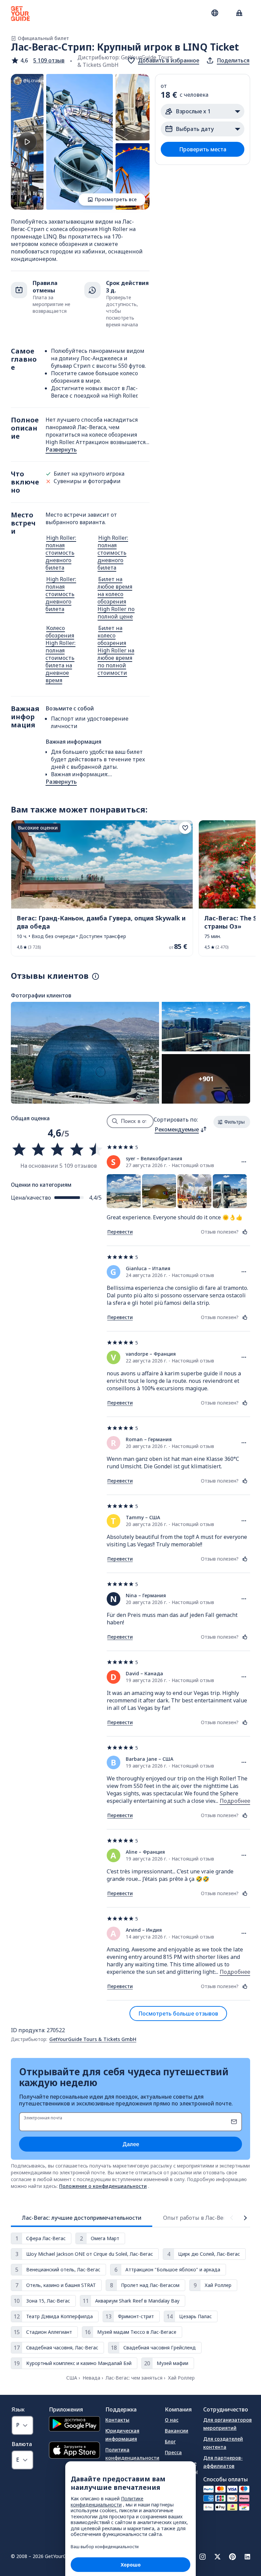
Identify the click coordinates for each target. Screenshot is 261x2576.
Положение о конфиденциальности (103, 2186)
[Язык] (215, 13)
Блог (170, 2441)
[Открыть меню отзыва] (244, 1162)
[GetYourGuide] (20, 14)
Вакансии (177, 2431)
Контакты (117, 2420)
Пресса (173, 2452)
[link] (102, 888)
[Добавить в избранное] (185, 828)
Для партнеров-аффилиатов (223, 2462)
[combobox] (181, 1129)
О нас (172, 2420)
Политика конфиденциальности (132, 2454)
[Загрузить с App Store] (74, 2451)
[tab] (82, 2218)
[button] (38, 60)
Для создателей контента (223, 2443)
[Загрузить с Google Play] (74, 2425)
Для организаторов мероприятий (228, 2424)
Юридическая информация (122, 2435)
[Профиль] (239, 14)
